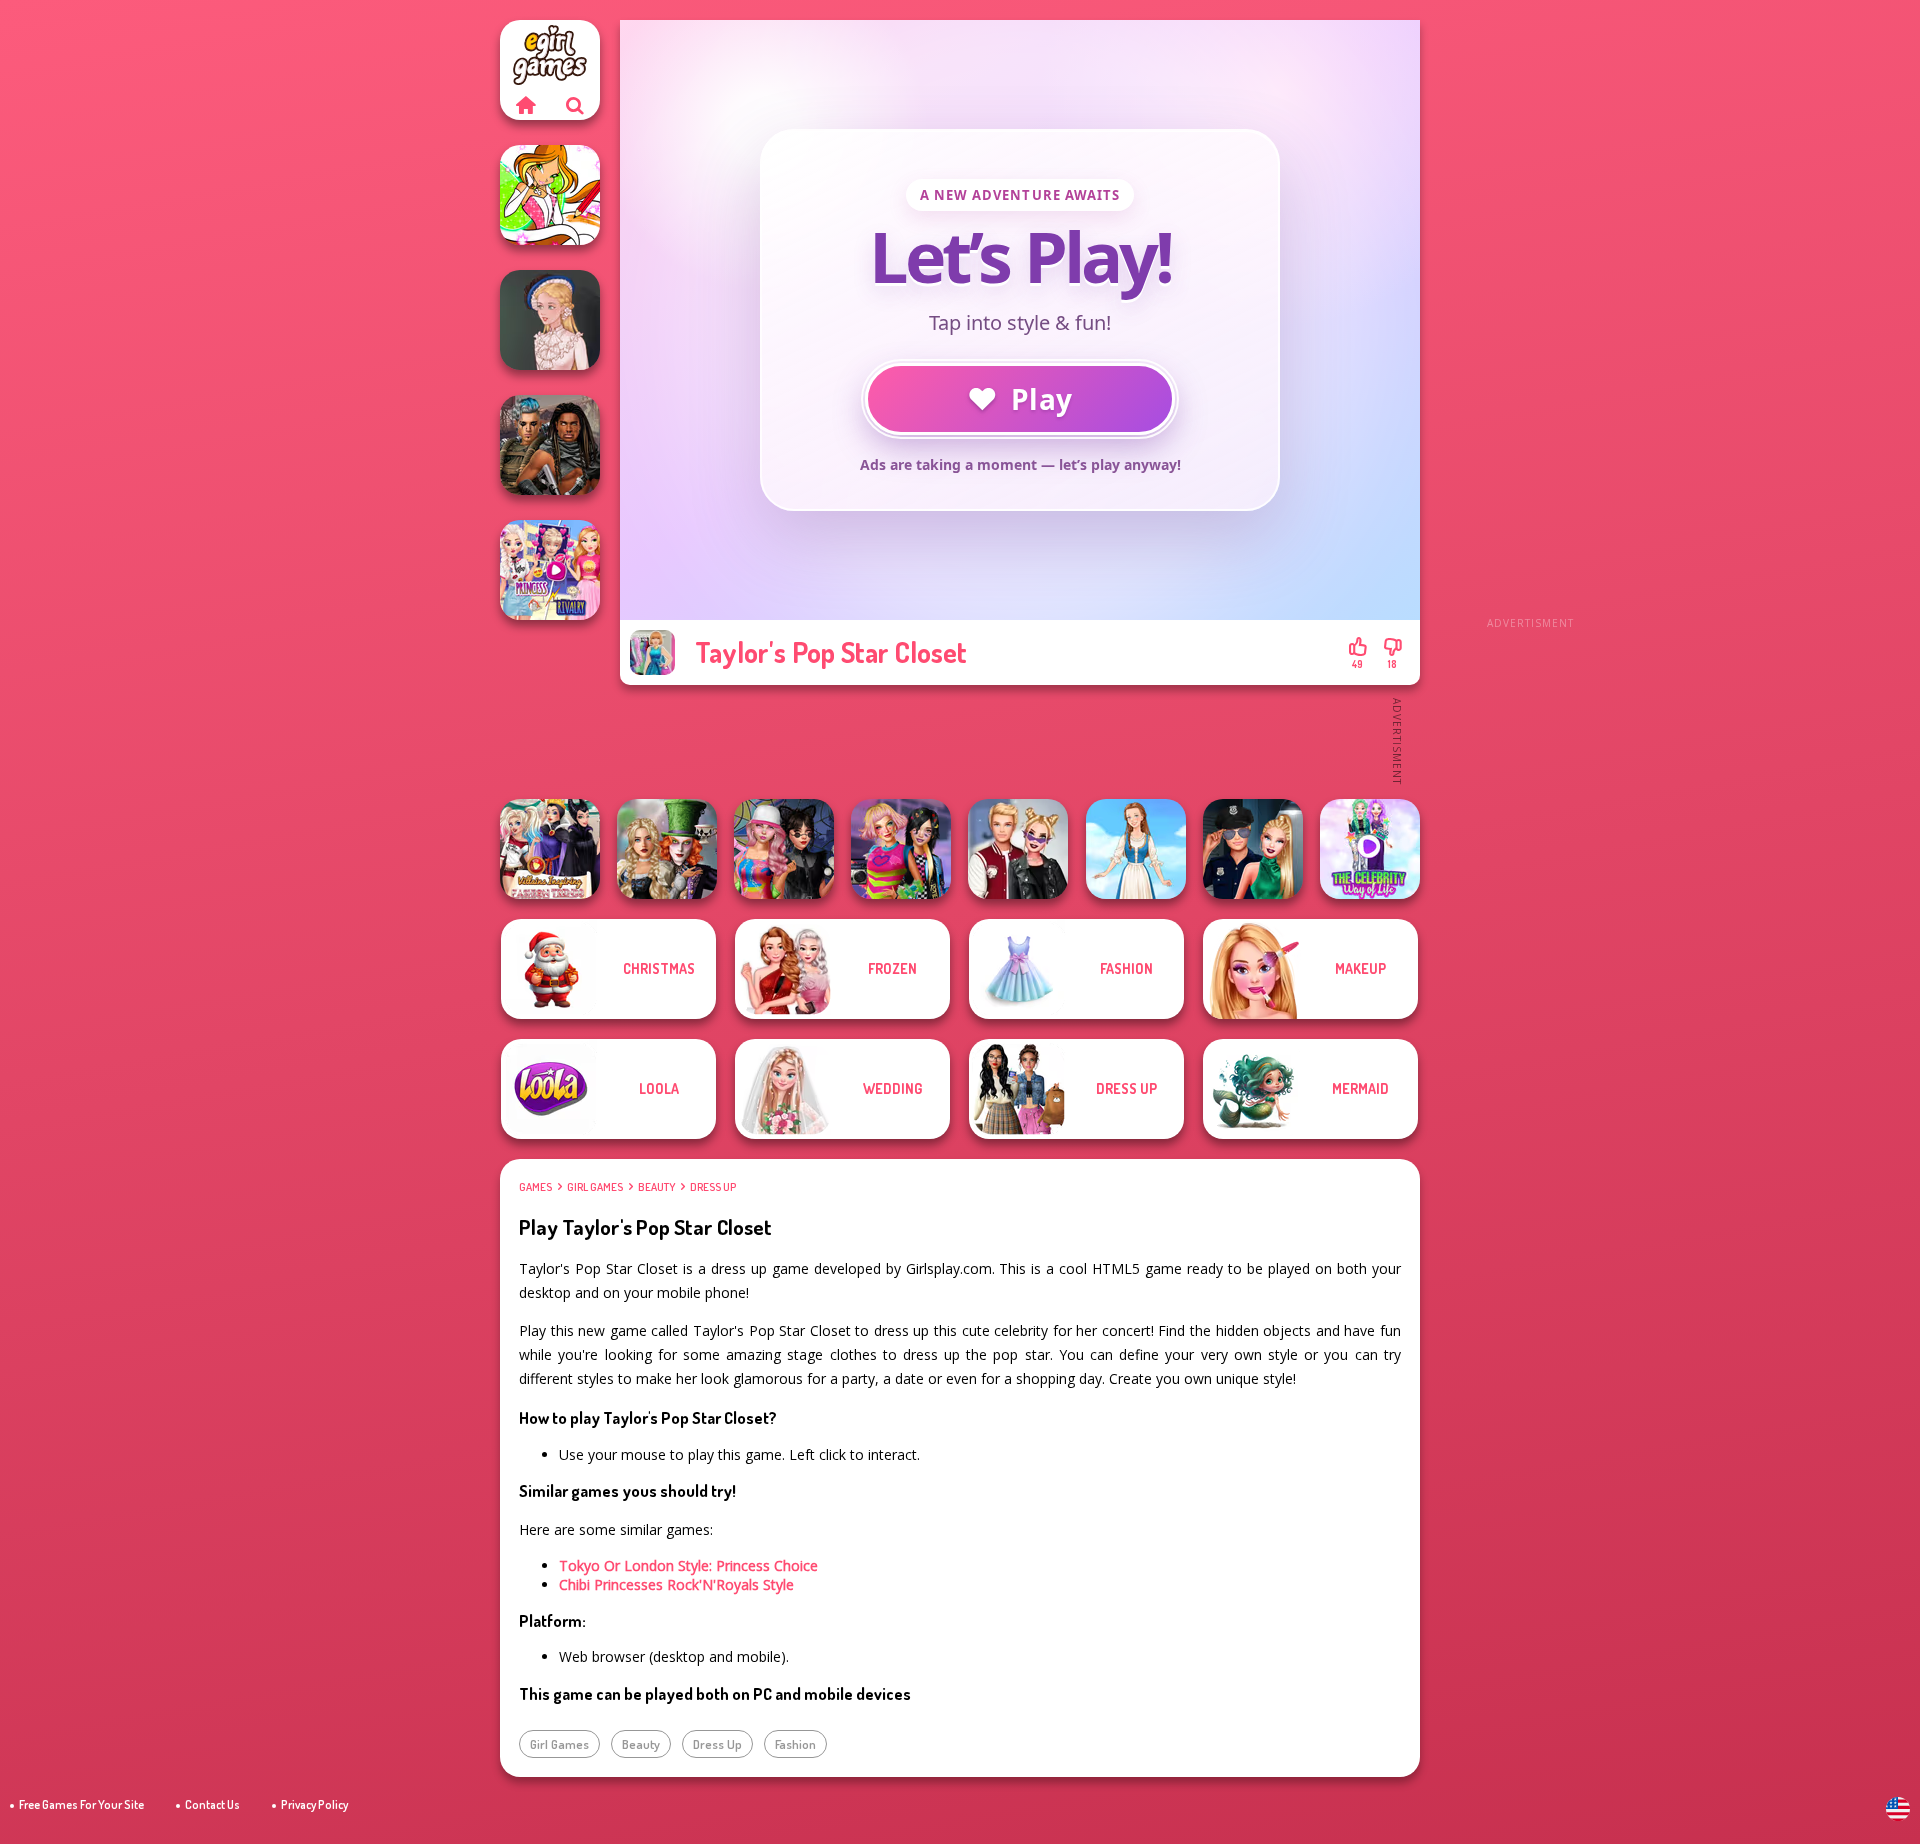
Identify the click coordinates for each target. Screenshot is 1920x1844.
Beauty (656, 1187)
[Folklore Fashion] (1136, 849)
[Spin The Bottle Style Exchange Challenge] (784, 849)
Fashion (795, 1744)
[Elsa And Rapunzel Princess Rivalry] (550, 570)
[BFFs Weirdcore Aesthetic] (901, 849)
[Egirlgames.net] (525, 105)
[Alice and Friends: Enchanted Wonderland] (667, 849)
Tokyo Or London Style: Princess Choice (688, 1565)
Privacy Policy (314, 1804)
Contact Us (212, 1804)
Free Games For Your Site (81, 1804)
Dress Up (713, 1187)
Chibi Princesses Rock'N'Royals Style (676, 1584)
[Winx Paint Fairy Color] (550, 195)
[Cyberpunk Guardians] (550, 445)
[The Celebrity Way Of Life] (1370, 849)
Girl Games (595, 1187)
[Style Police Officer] (1253, 849)
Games (535, 1187)
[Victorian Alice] (550, 320)
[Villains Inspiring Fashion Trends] (550, 849)
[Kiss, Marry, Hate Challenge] (1018, 849)
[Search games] (575, 105)
